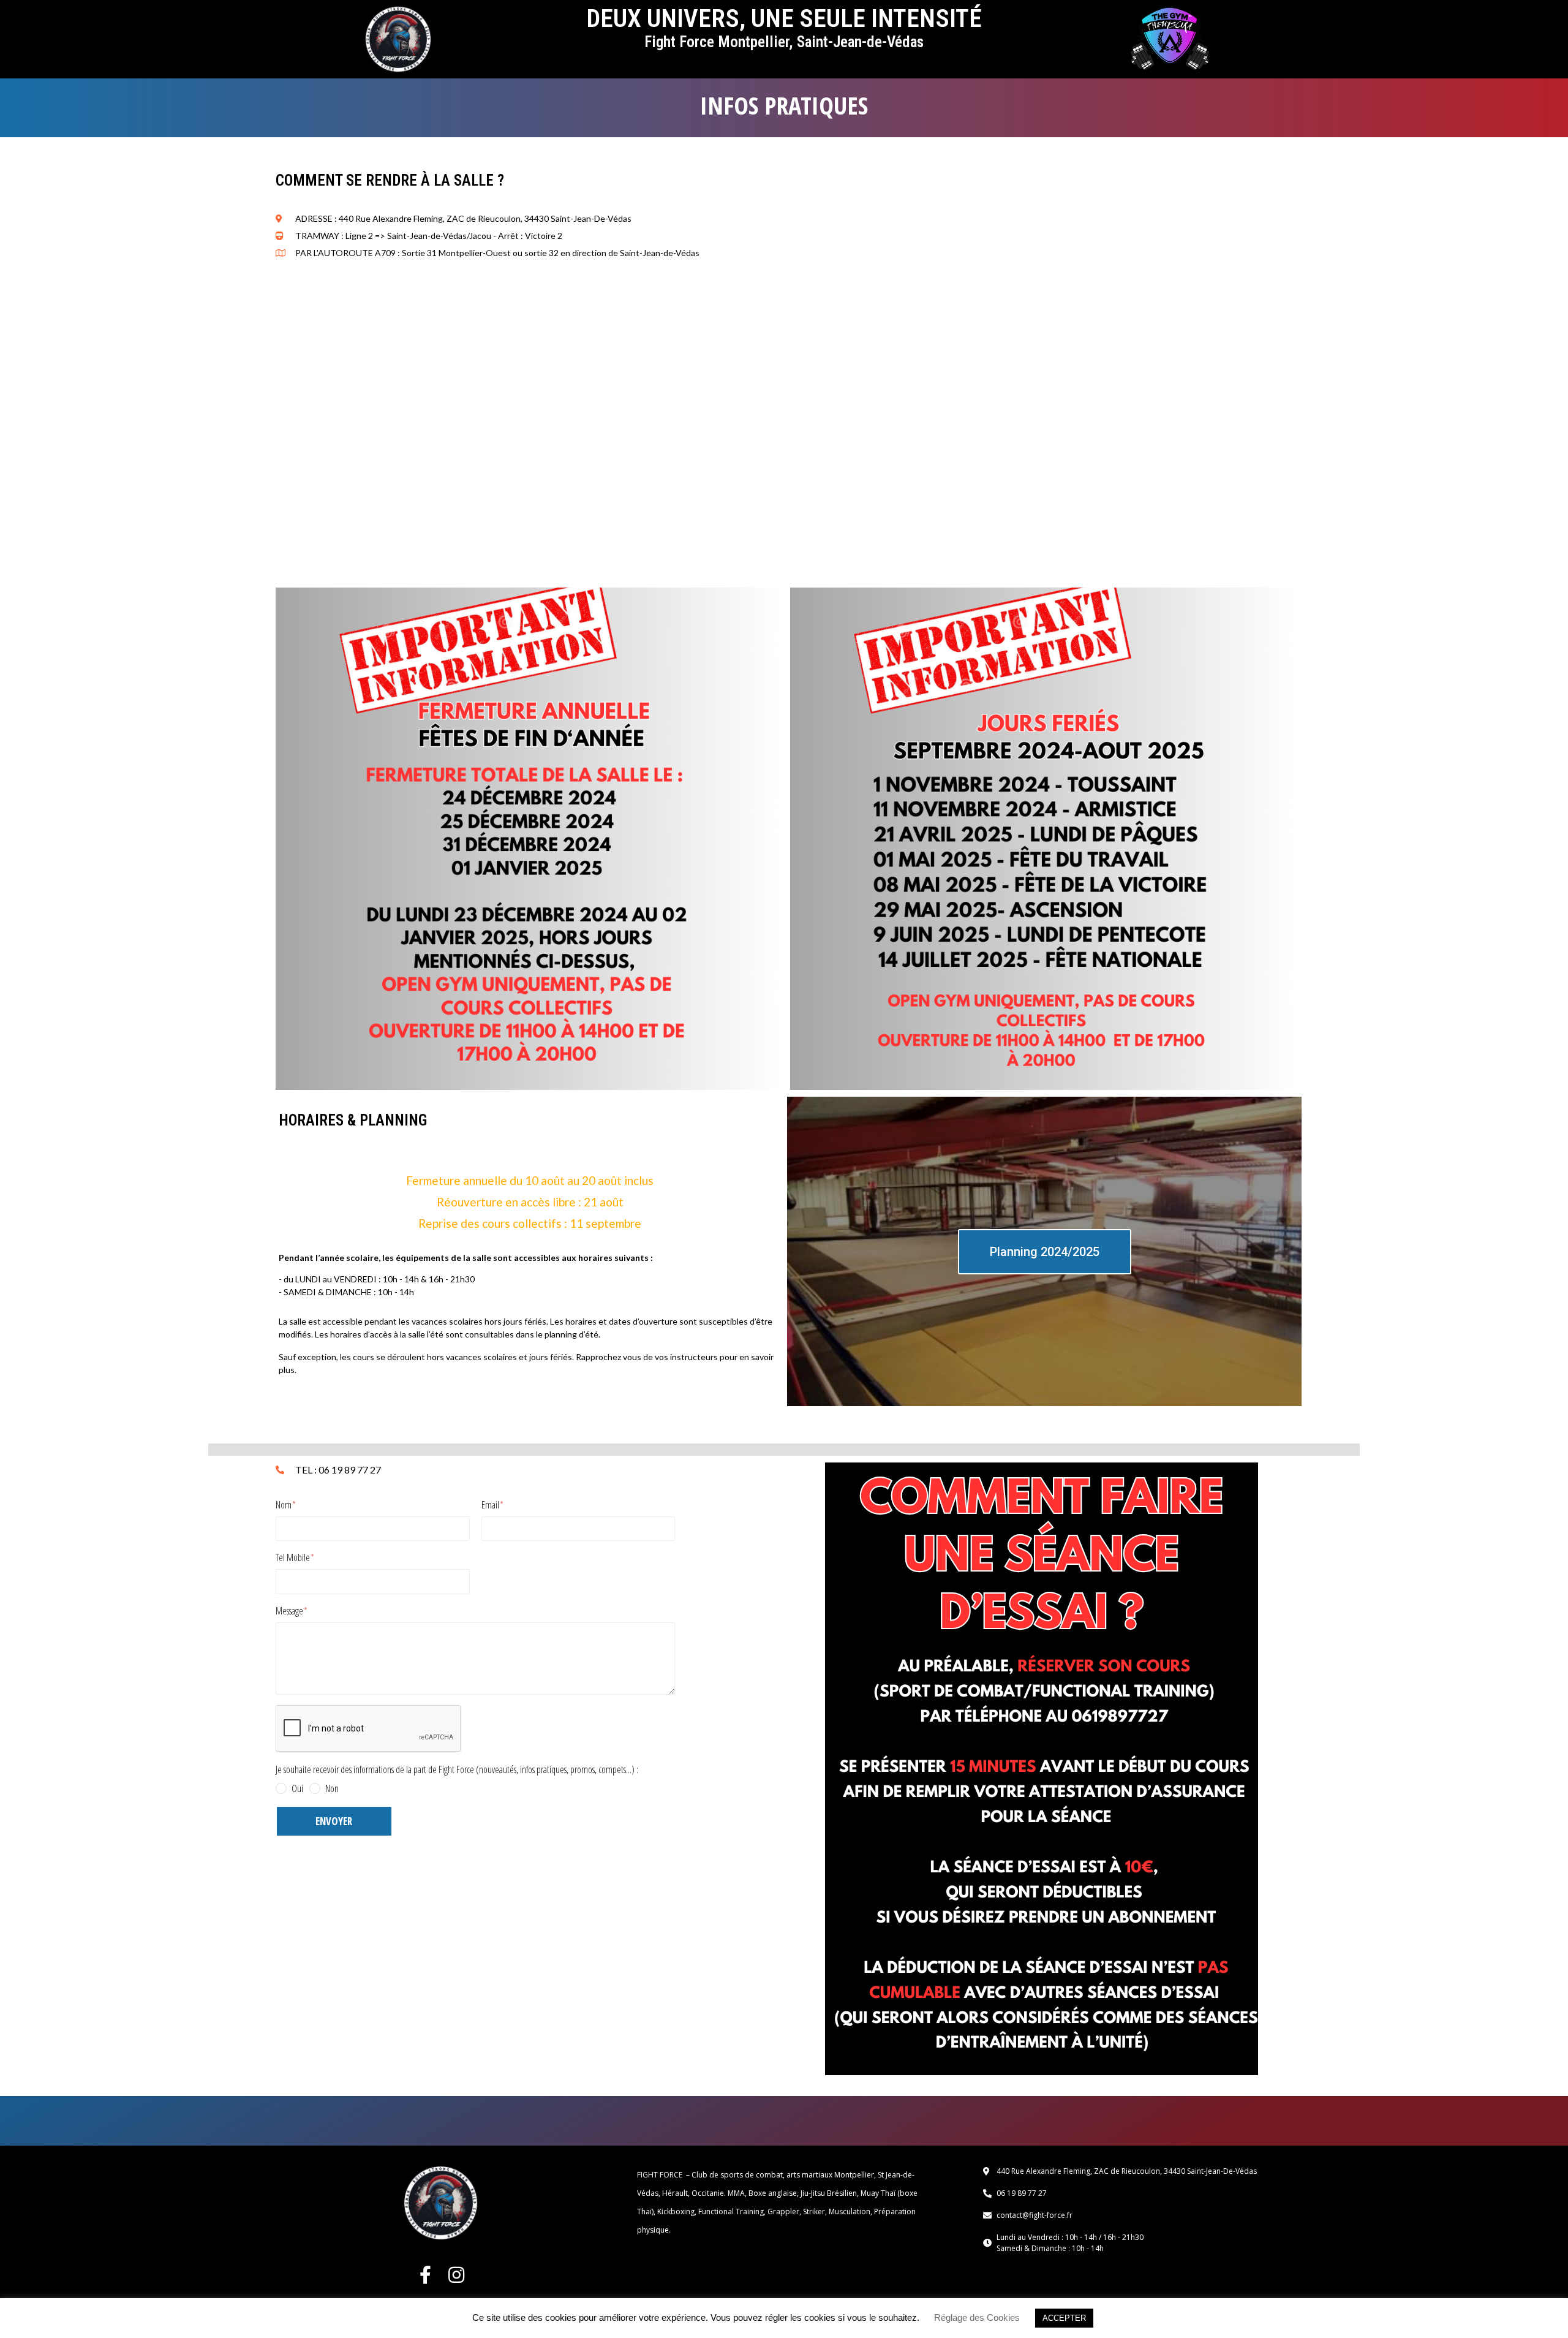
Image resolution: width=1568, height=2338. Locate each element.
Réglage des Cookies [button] (977, 2317)
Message (290, 1611)
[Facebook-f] (426, 2275)
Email (491, 1505)
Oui (297, 1788)
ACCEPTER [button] (1064, 2318)
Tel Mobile (294, 1558)
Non (332, 1788)
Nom (285, 1505)
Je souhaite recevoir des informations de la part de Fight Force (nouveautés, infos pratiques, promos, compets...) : (457, 1770)
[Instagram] (456, 2275)
